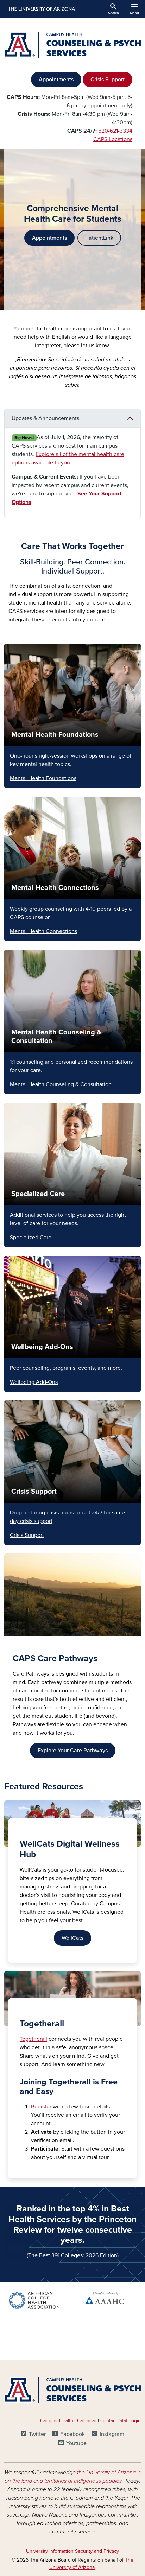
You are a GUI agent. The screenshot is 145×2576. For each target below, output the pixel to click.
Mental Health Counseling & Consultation (61, 1084)
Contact (109, 2421)
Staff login (130, 2421)
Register (41, 2107)
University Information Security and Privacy (72, 2551)
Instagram (112, 2434)
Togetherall (33, 2039)
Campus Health (57, 2421)
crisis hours (60, 1513)
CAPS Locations (113, 139)
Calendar (87, 2421)
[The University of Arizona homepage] (41, 9)
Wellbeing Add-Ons (42, 1347)
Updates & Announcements (45, 418)
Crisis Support (108, 80)
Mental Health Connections (55, 888)
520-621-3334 (115, 131)
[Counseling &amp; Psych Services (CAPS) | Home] (72, 45)
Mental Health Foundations (55, 735)
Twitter (37, 2434)
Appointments (56, 80)
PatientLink (99, 238)
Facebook (72, 2434)
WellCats (72, 1938)
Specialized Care (38, 1194)
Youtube (76, 2443)
